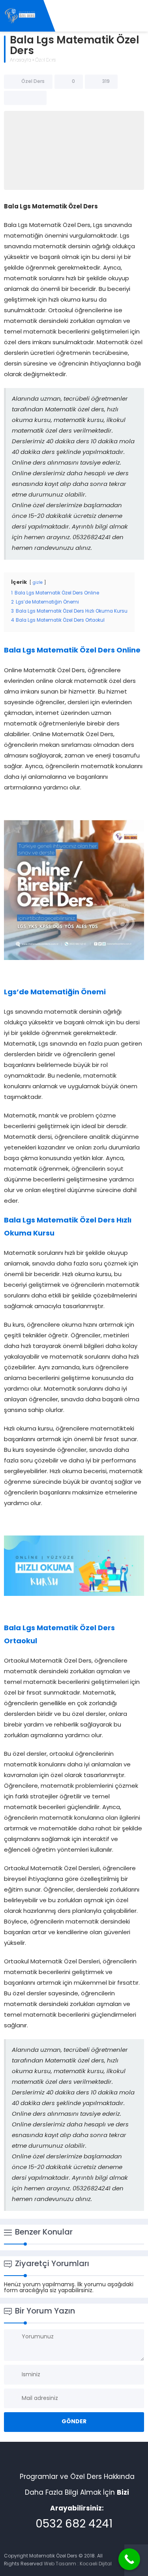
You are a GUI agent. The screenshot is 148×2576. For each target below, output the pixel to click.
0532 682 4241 (74, 2525)
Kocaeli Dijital (96, 2564)
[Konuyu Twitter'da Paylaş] (25, 98)
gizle (38, 583)
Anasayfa (21, 60)
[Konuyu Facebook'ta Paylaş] (15, 98)
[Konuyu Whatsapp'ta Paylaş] (36, 98)
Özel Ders (45, 60)
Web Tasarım (60, 2564)
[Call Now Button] (129, 2559)
